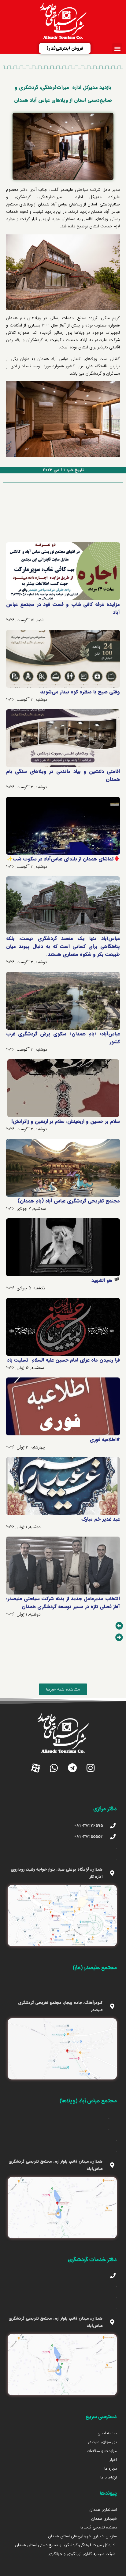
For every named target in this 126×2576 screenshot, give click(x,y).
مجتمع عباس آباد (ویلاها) (88, 2101)
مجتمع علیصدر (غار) (95, 1968)
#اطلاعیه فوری (105, 1439)
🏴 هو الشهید (106, 1280)
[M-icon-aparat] (35, 1768)
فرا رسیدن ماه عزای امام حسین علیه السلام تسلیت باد (63, 1360)
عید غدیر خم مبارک (101, 1519)
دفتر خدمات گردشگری (92, 2260)
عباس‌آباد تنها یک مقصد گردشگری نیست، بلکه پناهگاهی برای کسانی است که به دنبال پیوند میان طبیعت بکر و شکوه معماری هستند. (63, 946)
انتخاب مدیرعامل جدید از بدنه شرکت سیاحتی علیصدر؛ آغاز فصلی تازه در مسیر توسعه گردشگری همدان (63, 1603)
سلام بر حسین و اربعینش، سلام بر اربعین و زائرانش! (66, 1121)
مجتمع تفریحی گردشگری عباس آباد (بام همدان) (69, 1201)
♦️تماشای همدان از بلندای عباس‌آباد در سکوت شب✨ (63, 859)
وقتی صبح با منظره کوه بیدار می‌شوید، (80, 692)
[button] (117, 48)
